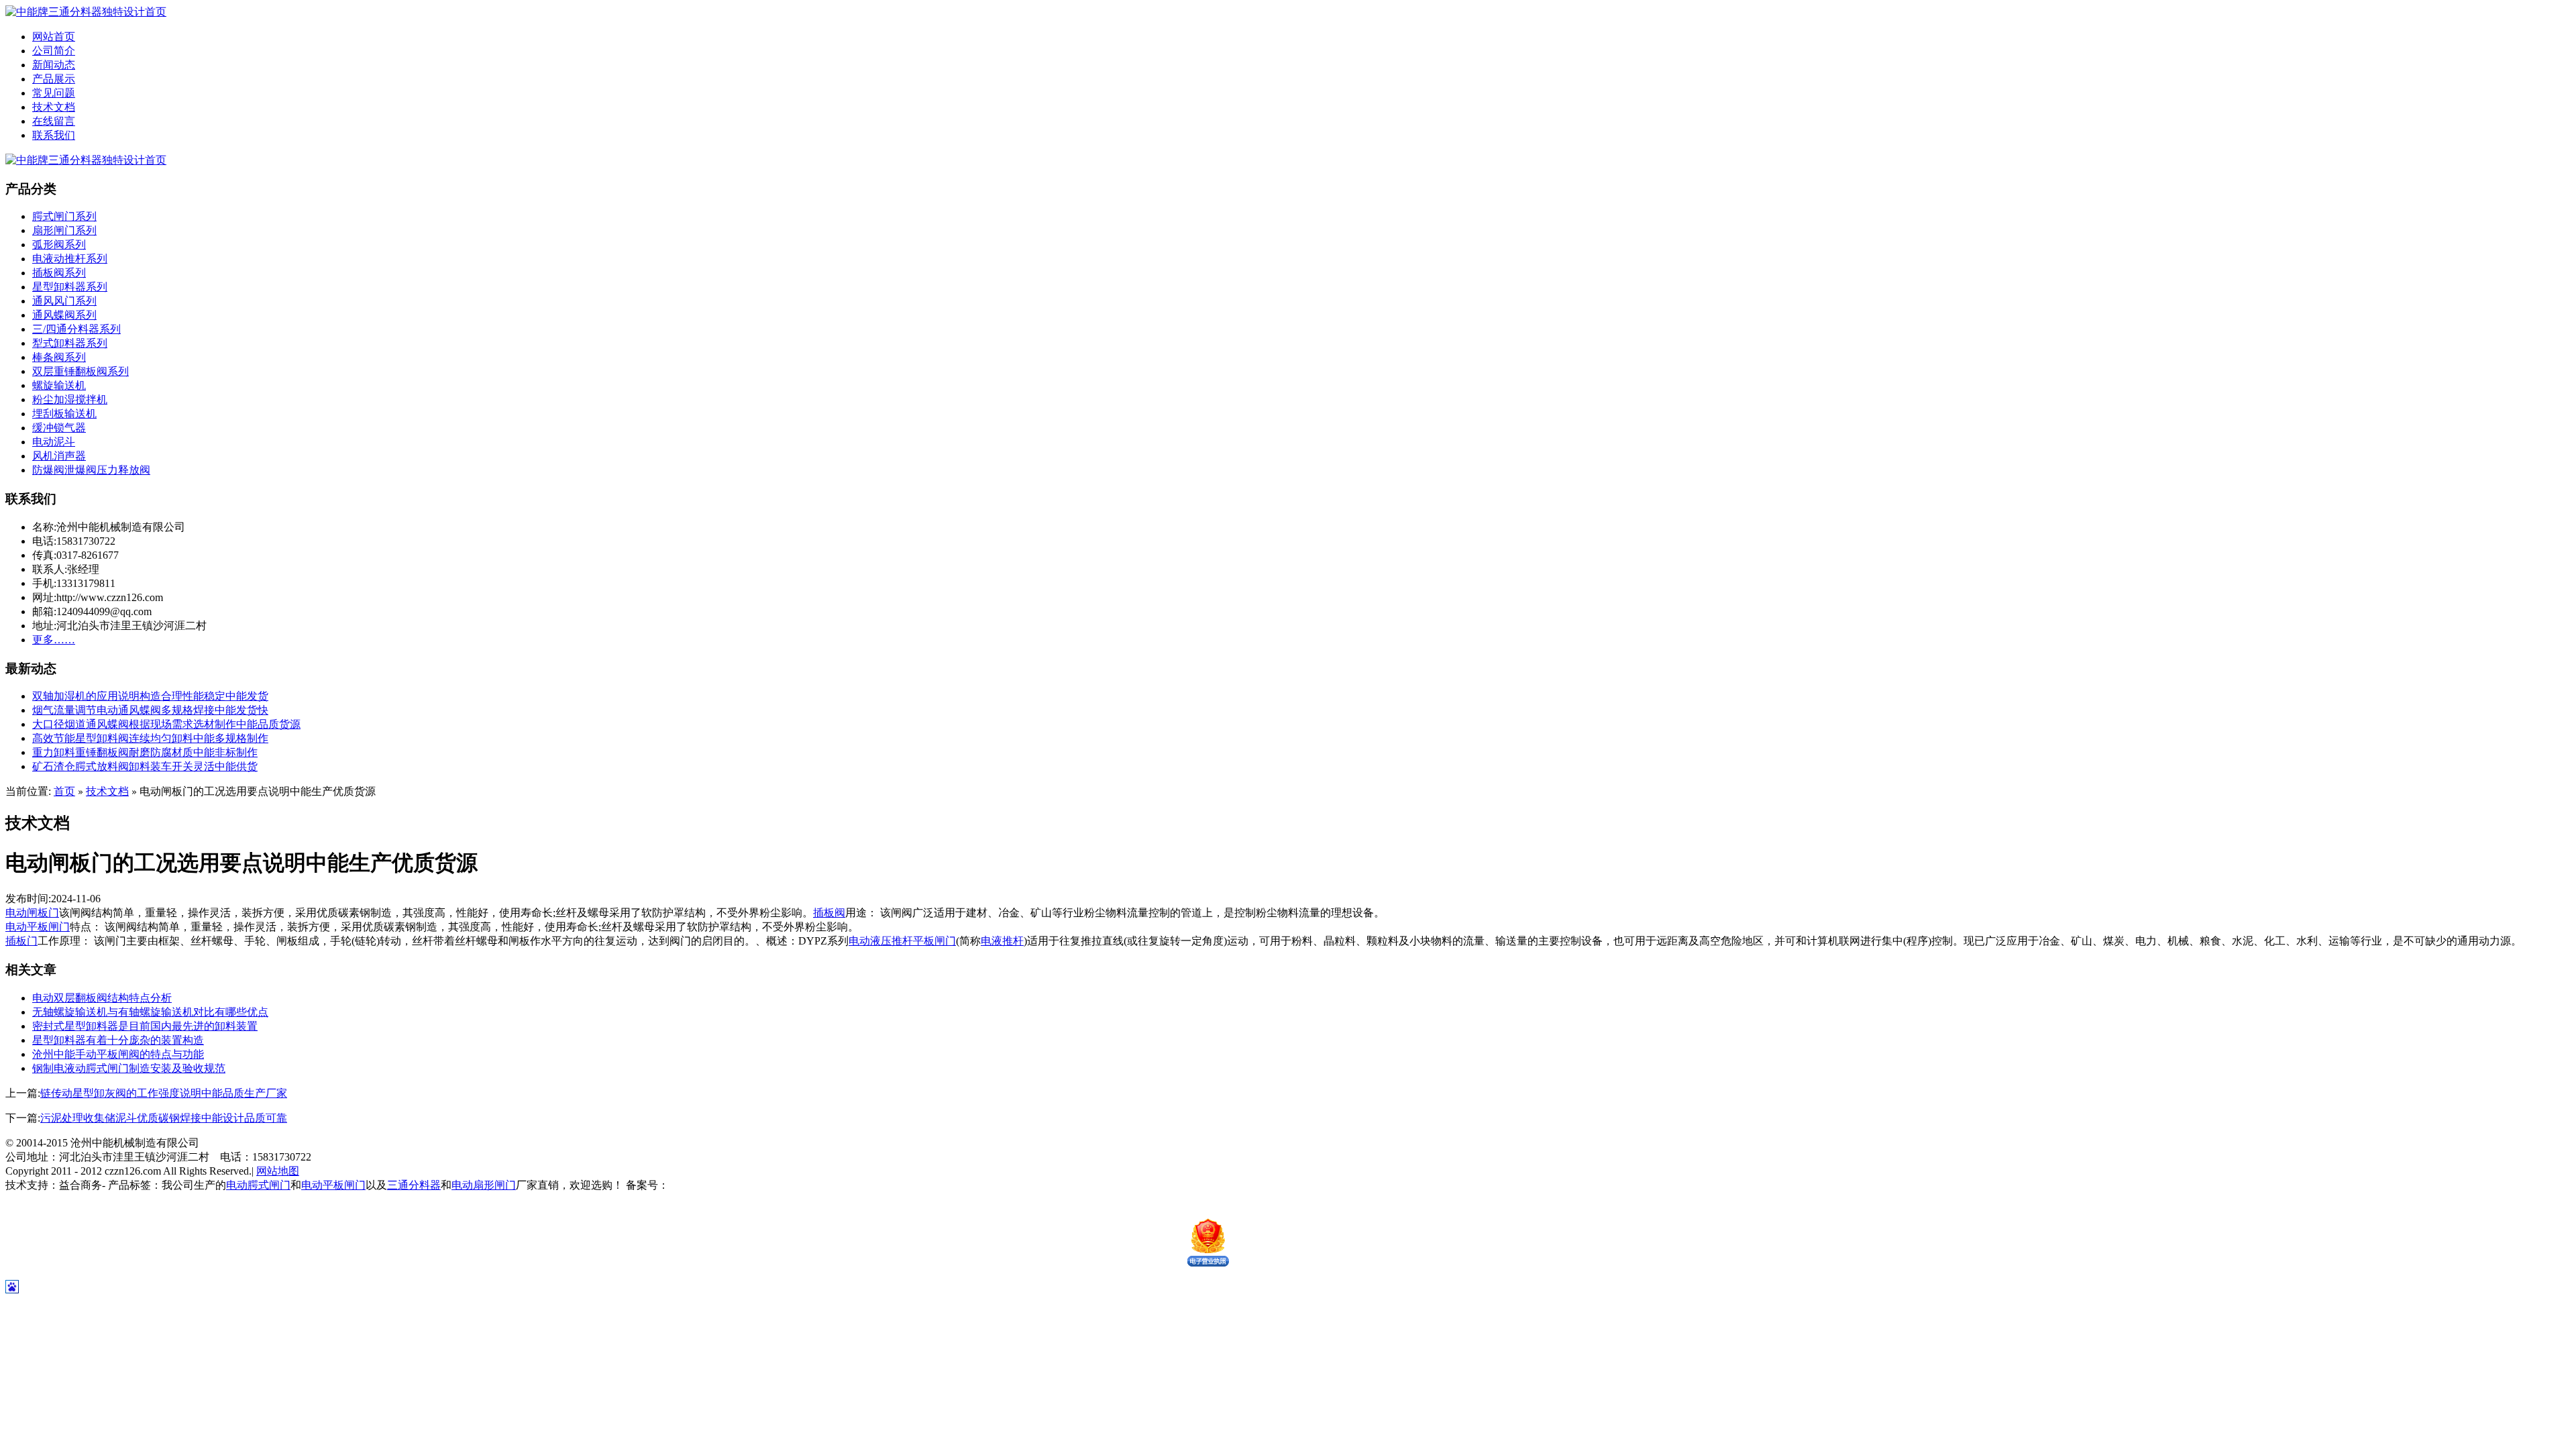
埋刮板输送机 (64, 414)
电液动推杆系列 (70, 259)
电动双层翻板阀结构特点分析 (102, 998)
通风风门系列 (64, 301)
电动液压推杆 (881, 941)
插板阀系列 (59, 273)
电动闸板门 (32, 913)
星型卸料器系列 (70, 287)
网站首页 (54, 37)
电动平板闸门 (38, 927)
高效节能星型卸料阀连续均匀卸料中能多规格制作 (150, 738)
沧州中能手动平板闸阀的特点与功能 (118, 1054)
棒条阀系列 (59, 357)
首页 (64, 791)
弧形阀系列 (59, 245)
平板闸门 (934, 941)
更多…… (54, 640)
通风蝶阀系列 (64, 315)
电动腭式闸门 (258, 1185)
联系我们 (54, 135)
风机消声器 (59, 456)
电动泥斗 (54, 442)
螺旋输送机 (59, 385)
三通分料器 (414, 1185)
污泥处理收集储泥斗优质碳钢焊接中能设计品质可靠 (164, 1118)
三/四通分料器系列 (76, 329)
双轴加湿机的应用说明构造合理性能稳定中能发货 (150, 696)
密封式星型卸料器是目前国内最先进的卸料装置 (145, 1026)
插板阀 (829, 913)
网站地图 (278, 1171)
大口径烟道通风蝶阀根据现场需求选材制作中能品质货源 (166, 724)
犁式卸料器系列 (70, 343)
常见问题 (54, 93)
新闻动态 (54, 65)
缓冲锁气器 (59, 428)
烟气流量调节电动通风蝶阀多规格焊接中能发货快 (150, 710)
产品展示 (54, 79)
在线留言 (54, 121)
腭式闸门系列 (64, 216)
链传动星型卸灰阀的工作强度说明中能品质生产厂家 (164, 1093)
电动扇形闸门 (484, 1185)
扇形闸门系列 (64, 230)
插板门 (21, 941)
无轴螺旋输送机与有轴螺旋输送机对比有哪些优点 (150, 1012)
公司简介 (54, 51)
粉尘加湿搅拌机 (70, 399)
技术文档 (54, 107)
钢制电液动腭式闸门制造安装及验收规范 (129, 1068)
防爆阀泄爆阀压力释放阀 (91, 470)
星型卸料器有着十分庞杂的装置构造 (118, 1040)
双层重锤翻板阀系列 (80, 371)
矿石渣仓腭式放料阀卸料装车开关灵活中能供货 (145, 766)
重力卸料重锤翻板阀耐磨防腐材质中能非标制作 (145, 752)
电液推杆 (1002, 941)
